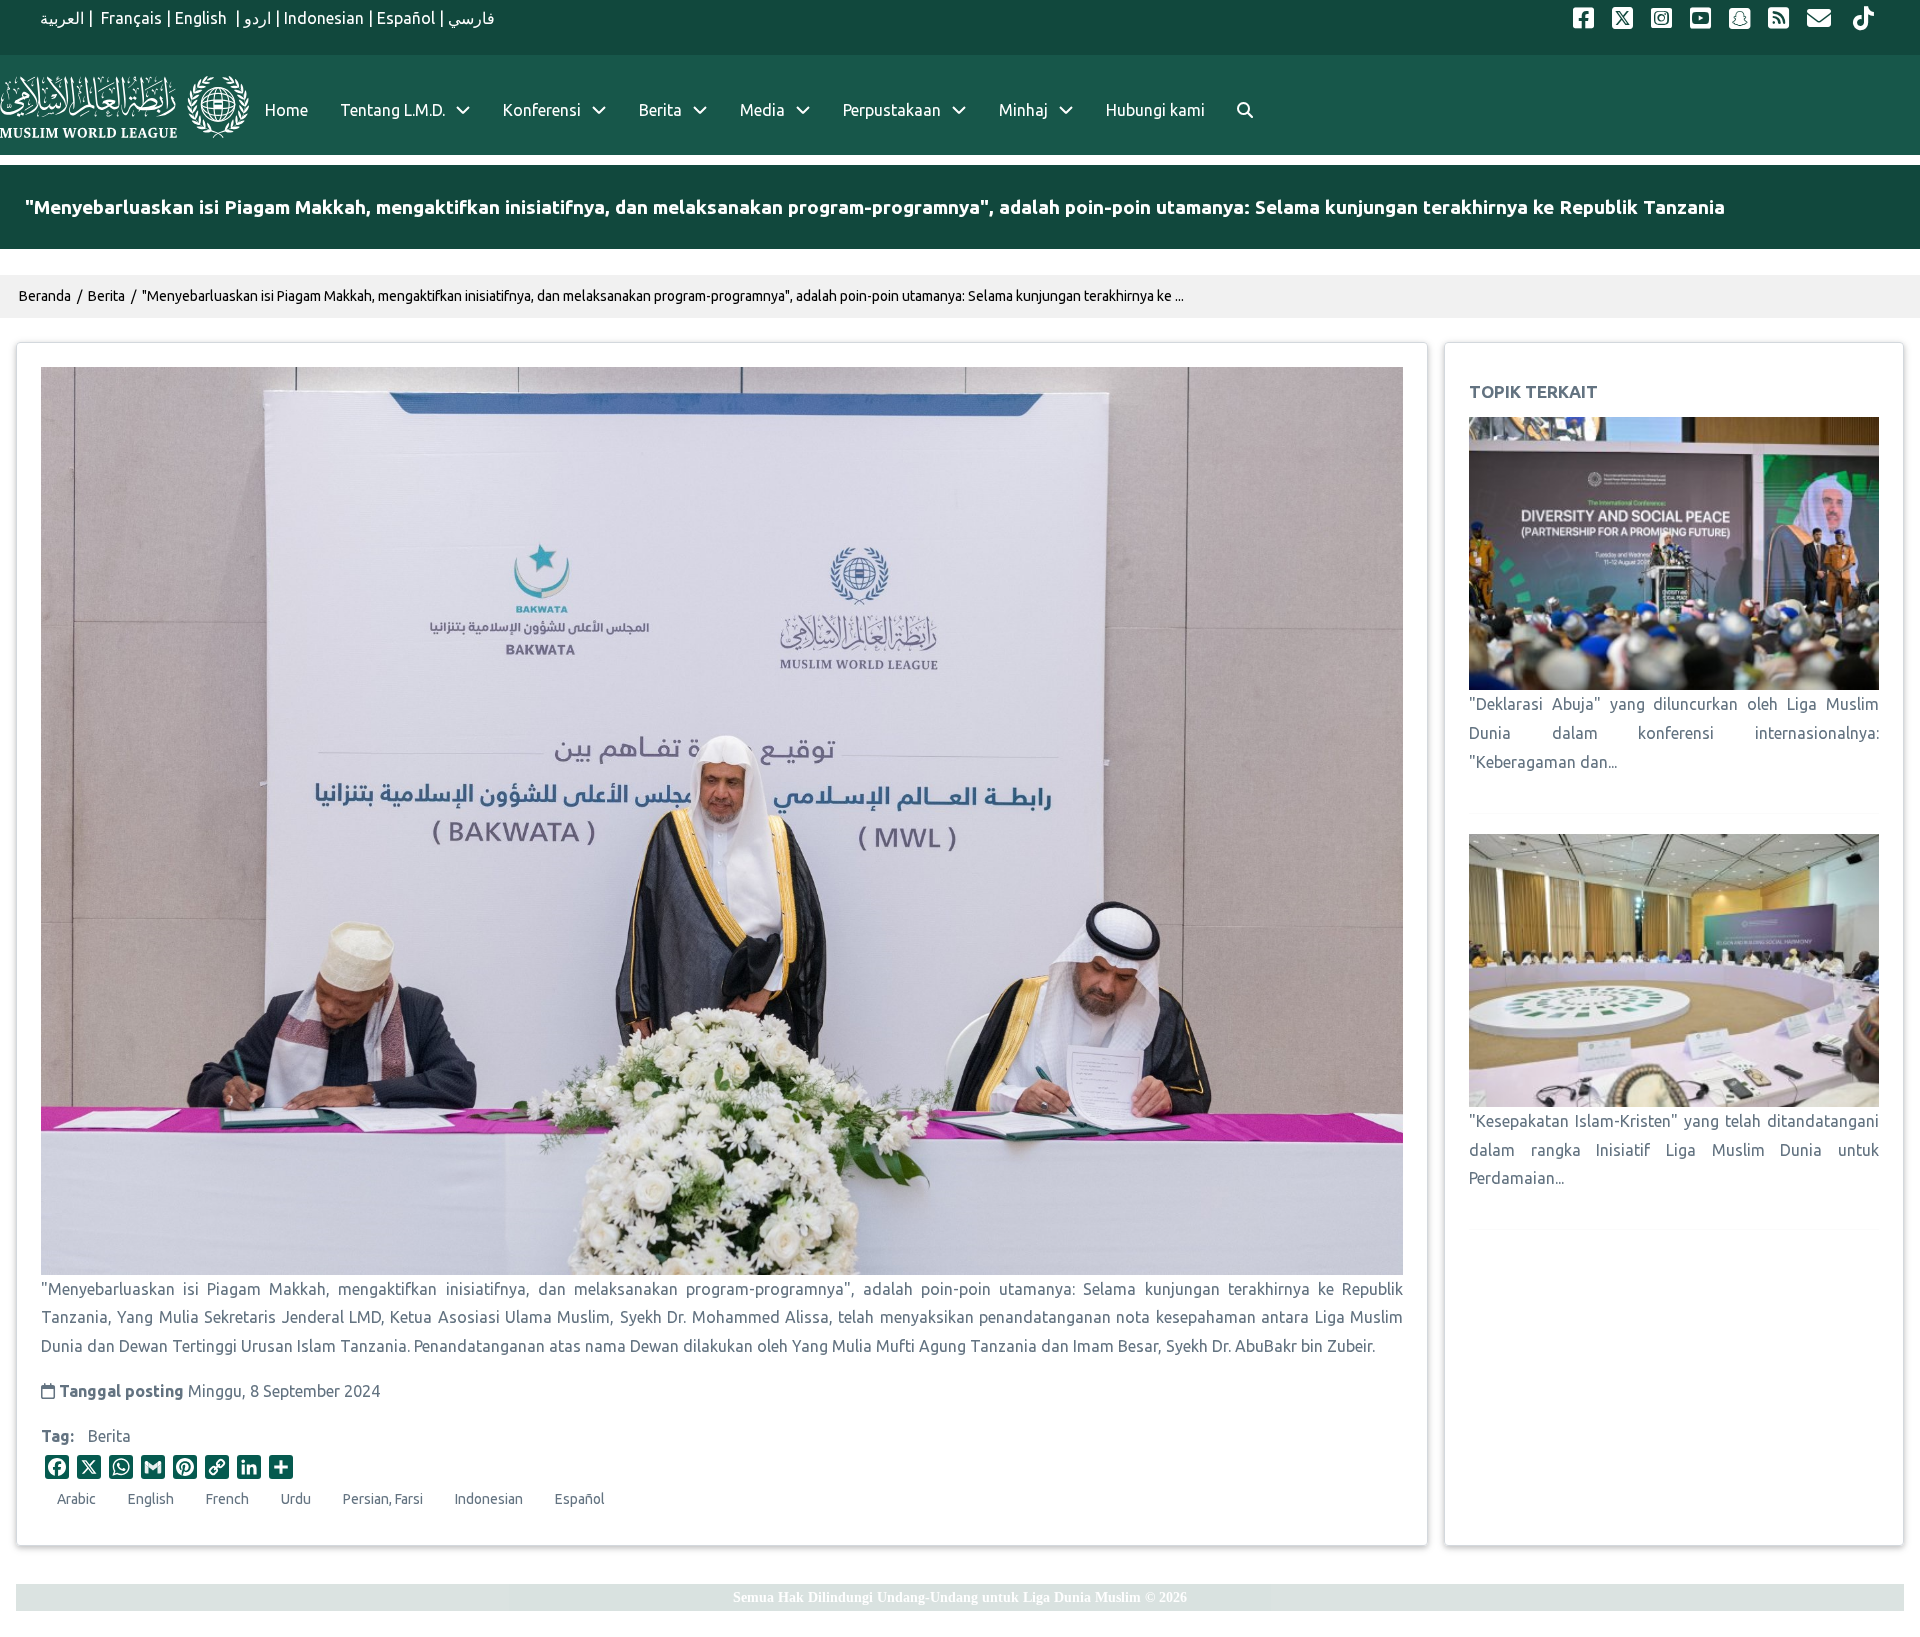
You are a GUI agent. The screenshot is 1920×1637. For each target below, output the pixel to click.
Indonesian (324, 18)
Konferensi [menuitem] (542, 110)
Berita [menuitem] (660, 110)
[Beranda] (124, 107)
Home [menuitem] (286, 110)
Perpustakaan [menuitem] (892, 110)
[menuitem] (1245, 110)
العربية (62, 18)
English (203, 18)
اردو (257, 18)
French (227, 1499)
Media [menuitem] (762, 110)
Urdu (296, 1499)
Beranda (45, 296)
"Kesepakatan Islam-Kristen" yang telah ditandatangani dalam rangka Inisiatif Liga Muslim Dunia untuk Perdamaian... (1674, 1150)
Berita (109, 1436)
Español (406, 18)
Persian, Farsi (383, 1499)
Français (129, 18)
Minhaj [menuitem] (1023, 110)
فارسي (471, 18)
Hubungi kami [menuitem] (1155, 110)
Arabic (76, 1499)
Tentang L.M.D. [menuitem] (392, 110)
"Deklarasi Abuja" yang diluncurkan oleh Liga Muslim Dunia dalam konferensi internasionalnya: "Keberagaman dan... (1674, 733)
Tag (55, 1436)
